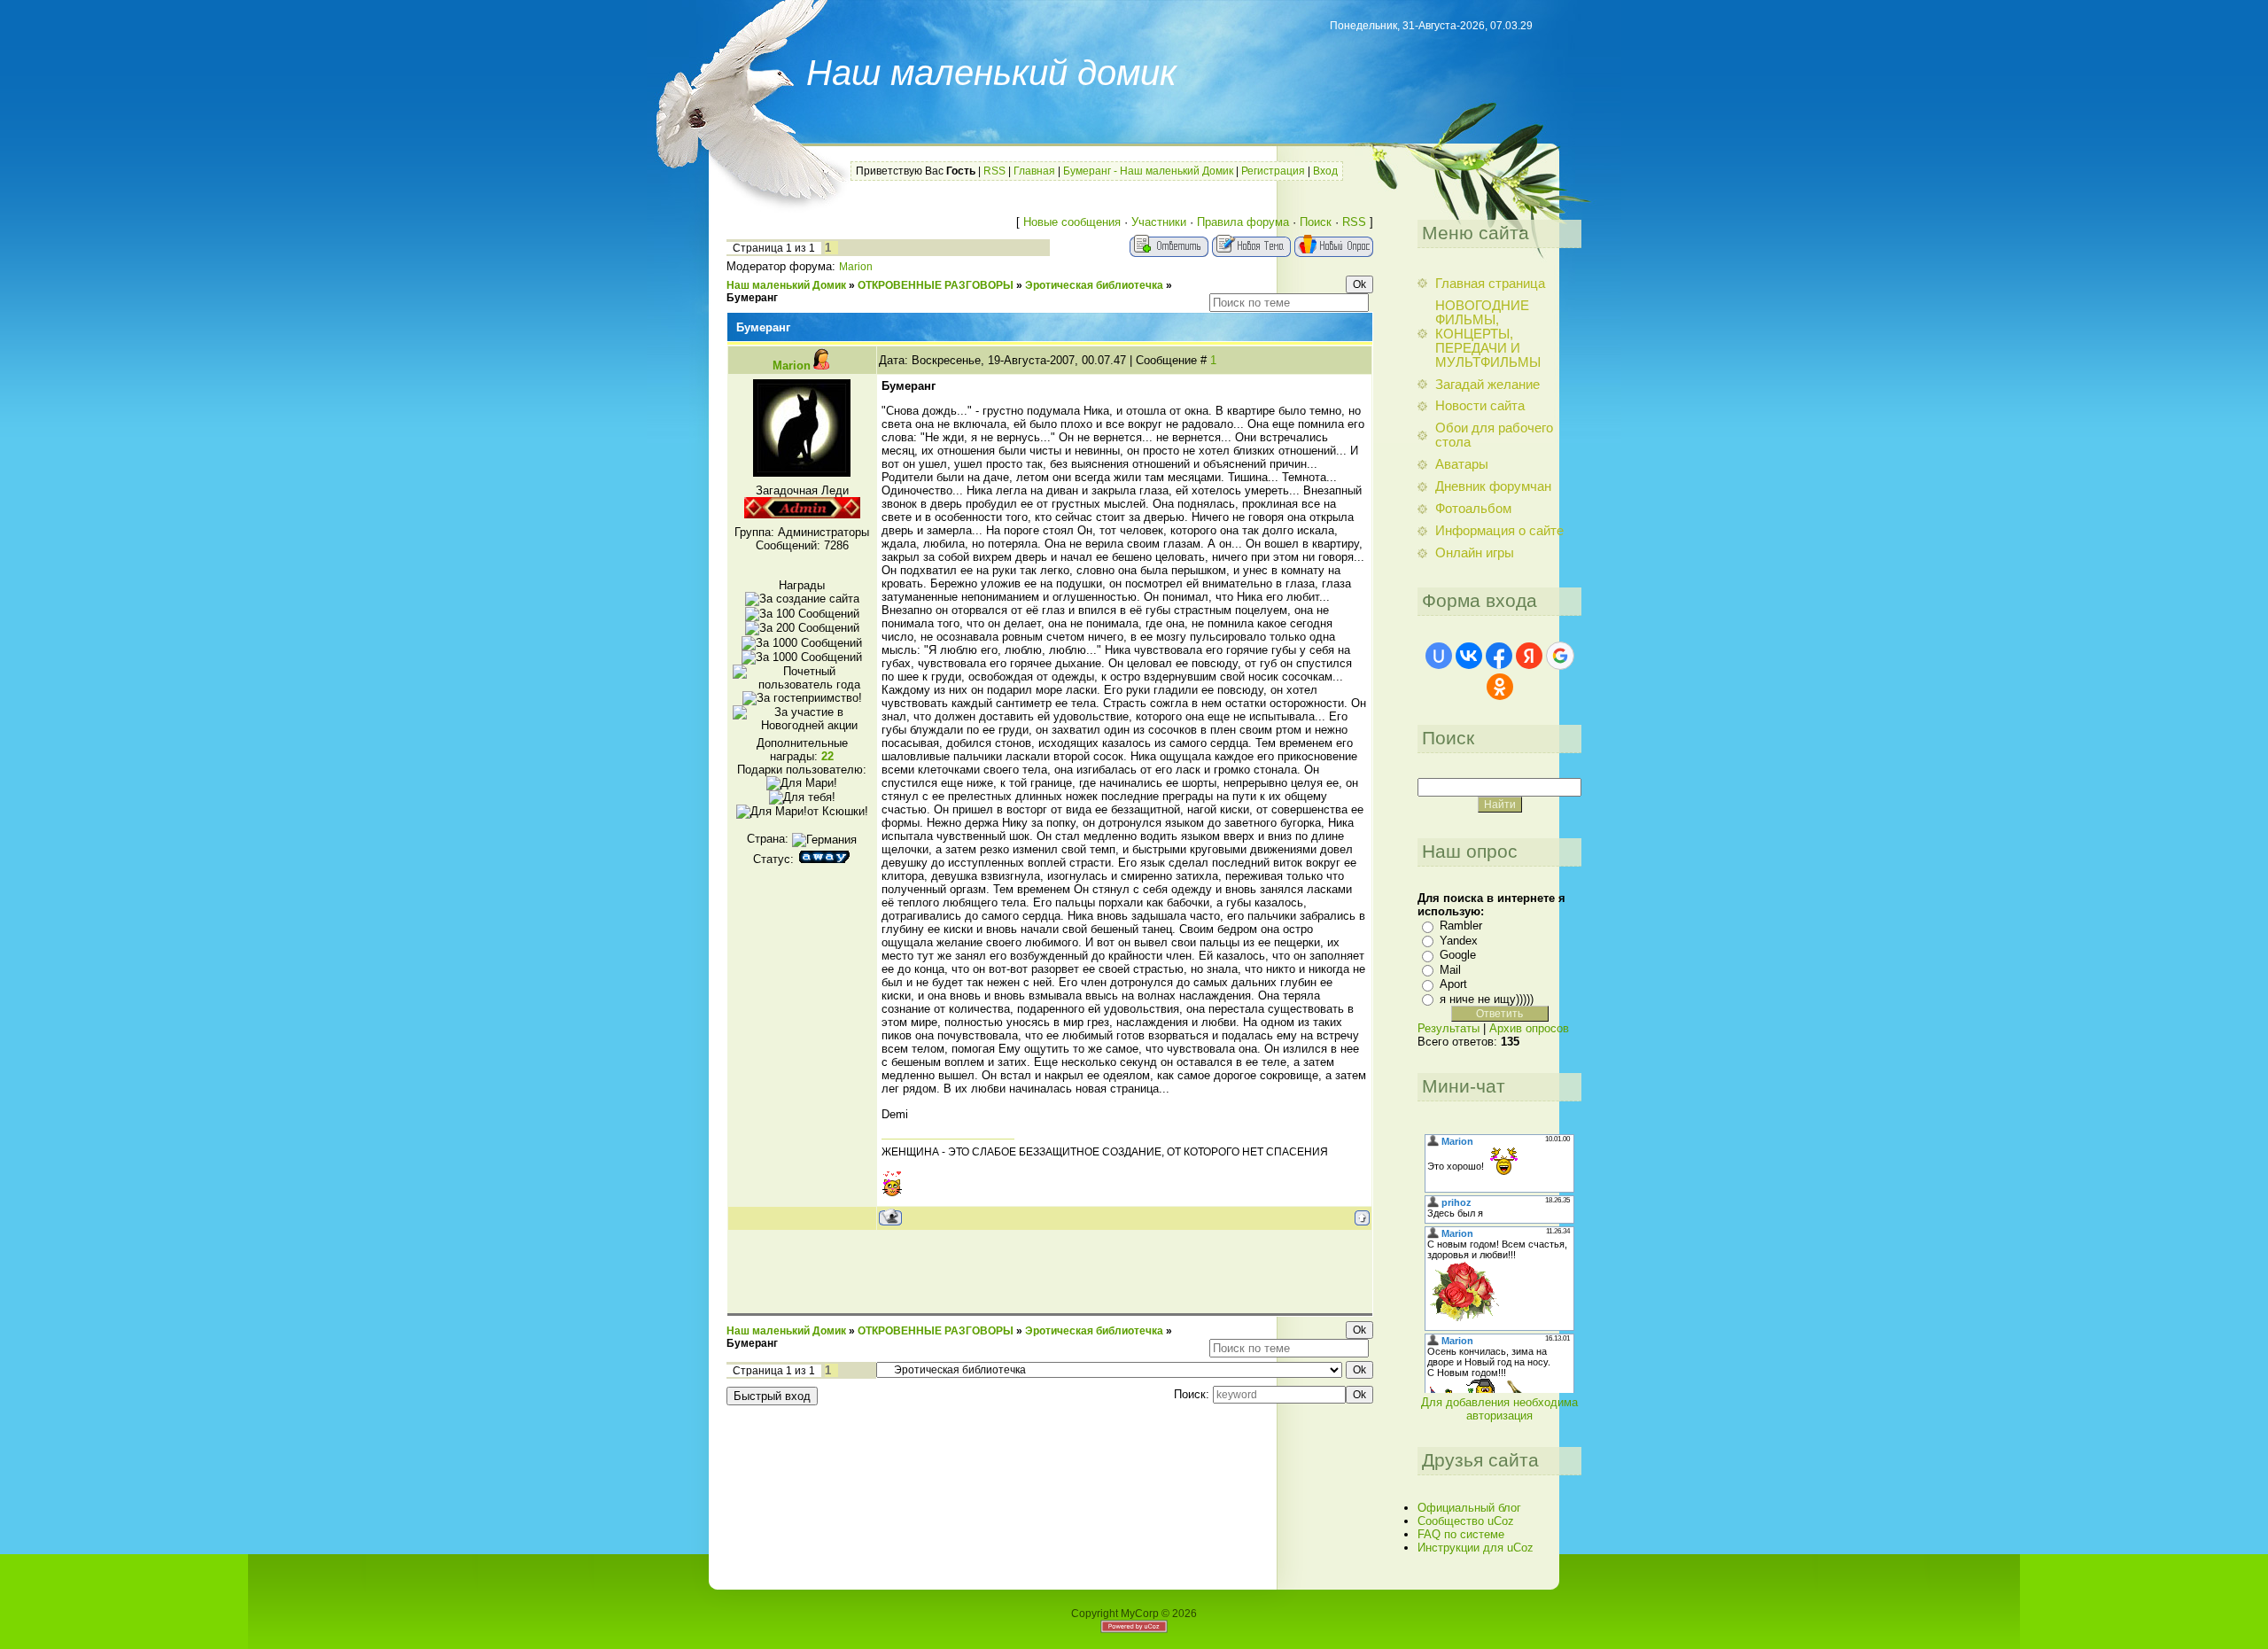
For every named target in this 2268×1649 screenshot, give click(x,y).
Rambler (1461, 926)
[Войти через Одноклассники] (1500, 687)
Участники (1159, 222)
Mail (1450, 970)
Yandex (1459, 941)
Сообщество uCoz (1466, 1521)
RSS (994, 171)
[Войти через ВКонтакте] (1469, 656)
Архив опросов (1529, 1028)
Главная (1034, 171)
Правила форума (1243, 222)
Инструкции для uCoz (1476, 1548)
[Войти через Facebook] (1499, 656)
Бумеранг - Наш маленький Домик (1148, 171)
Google (1458, 955)
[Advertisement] (1050, 1271)
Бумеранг (752, 298)
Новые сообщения (1072, 222)
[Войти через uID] (1439, 656)
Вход (1325, 171)
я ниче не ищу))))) (1487, 999)
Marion (856, 267)
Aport (1453, 984)
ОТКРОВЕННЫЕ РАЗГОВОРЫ (936, 285)
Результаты (1449, 1028)
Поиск (1316, 222)
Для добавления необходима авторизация (1499, 1409)
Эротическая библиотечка (1094, 285)
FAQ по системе (1461, 1534)
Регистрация (1273, 171)
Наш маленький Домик (786, 285)
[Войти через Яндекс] (1529, 656)
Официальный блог (1469, 1508)
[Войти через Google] (1560, 656)
